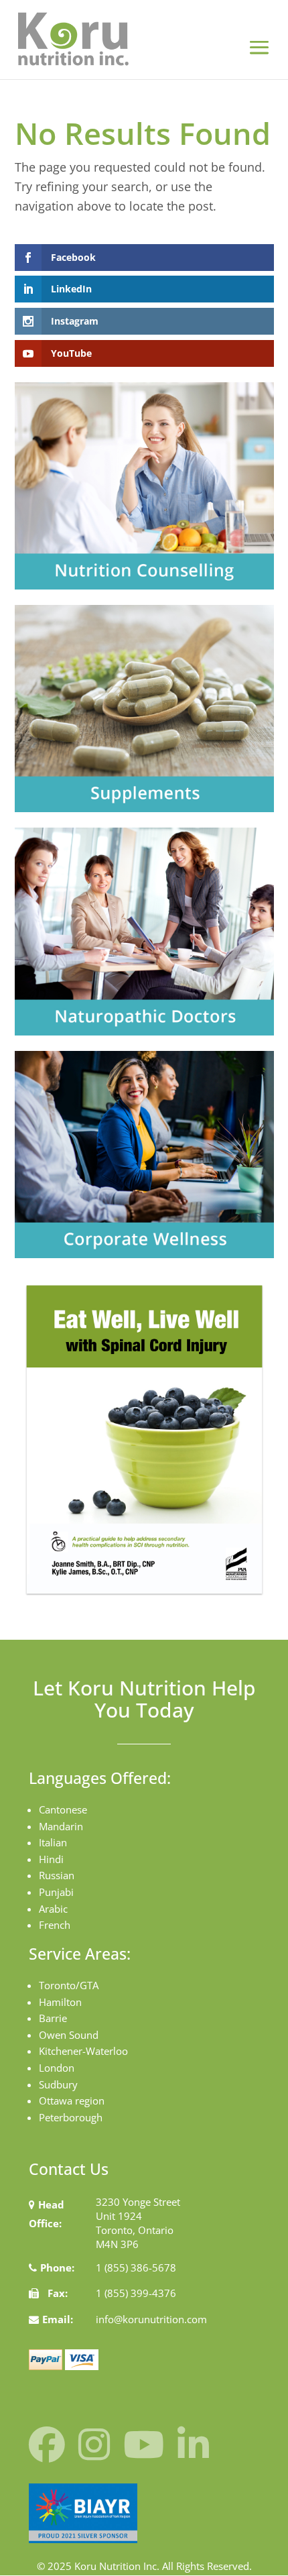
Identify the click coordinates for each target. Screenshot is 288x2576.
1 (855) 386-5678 (136, 2267)
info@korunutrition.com (151, 2319)
